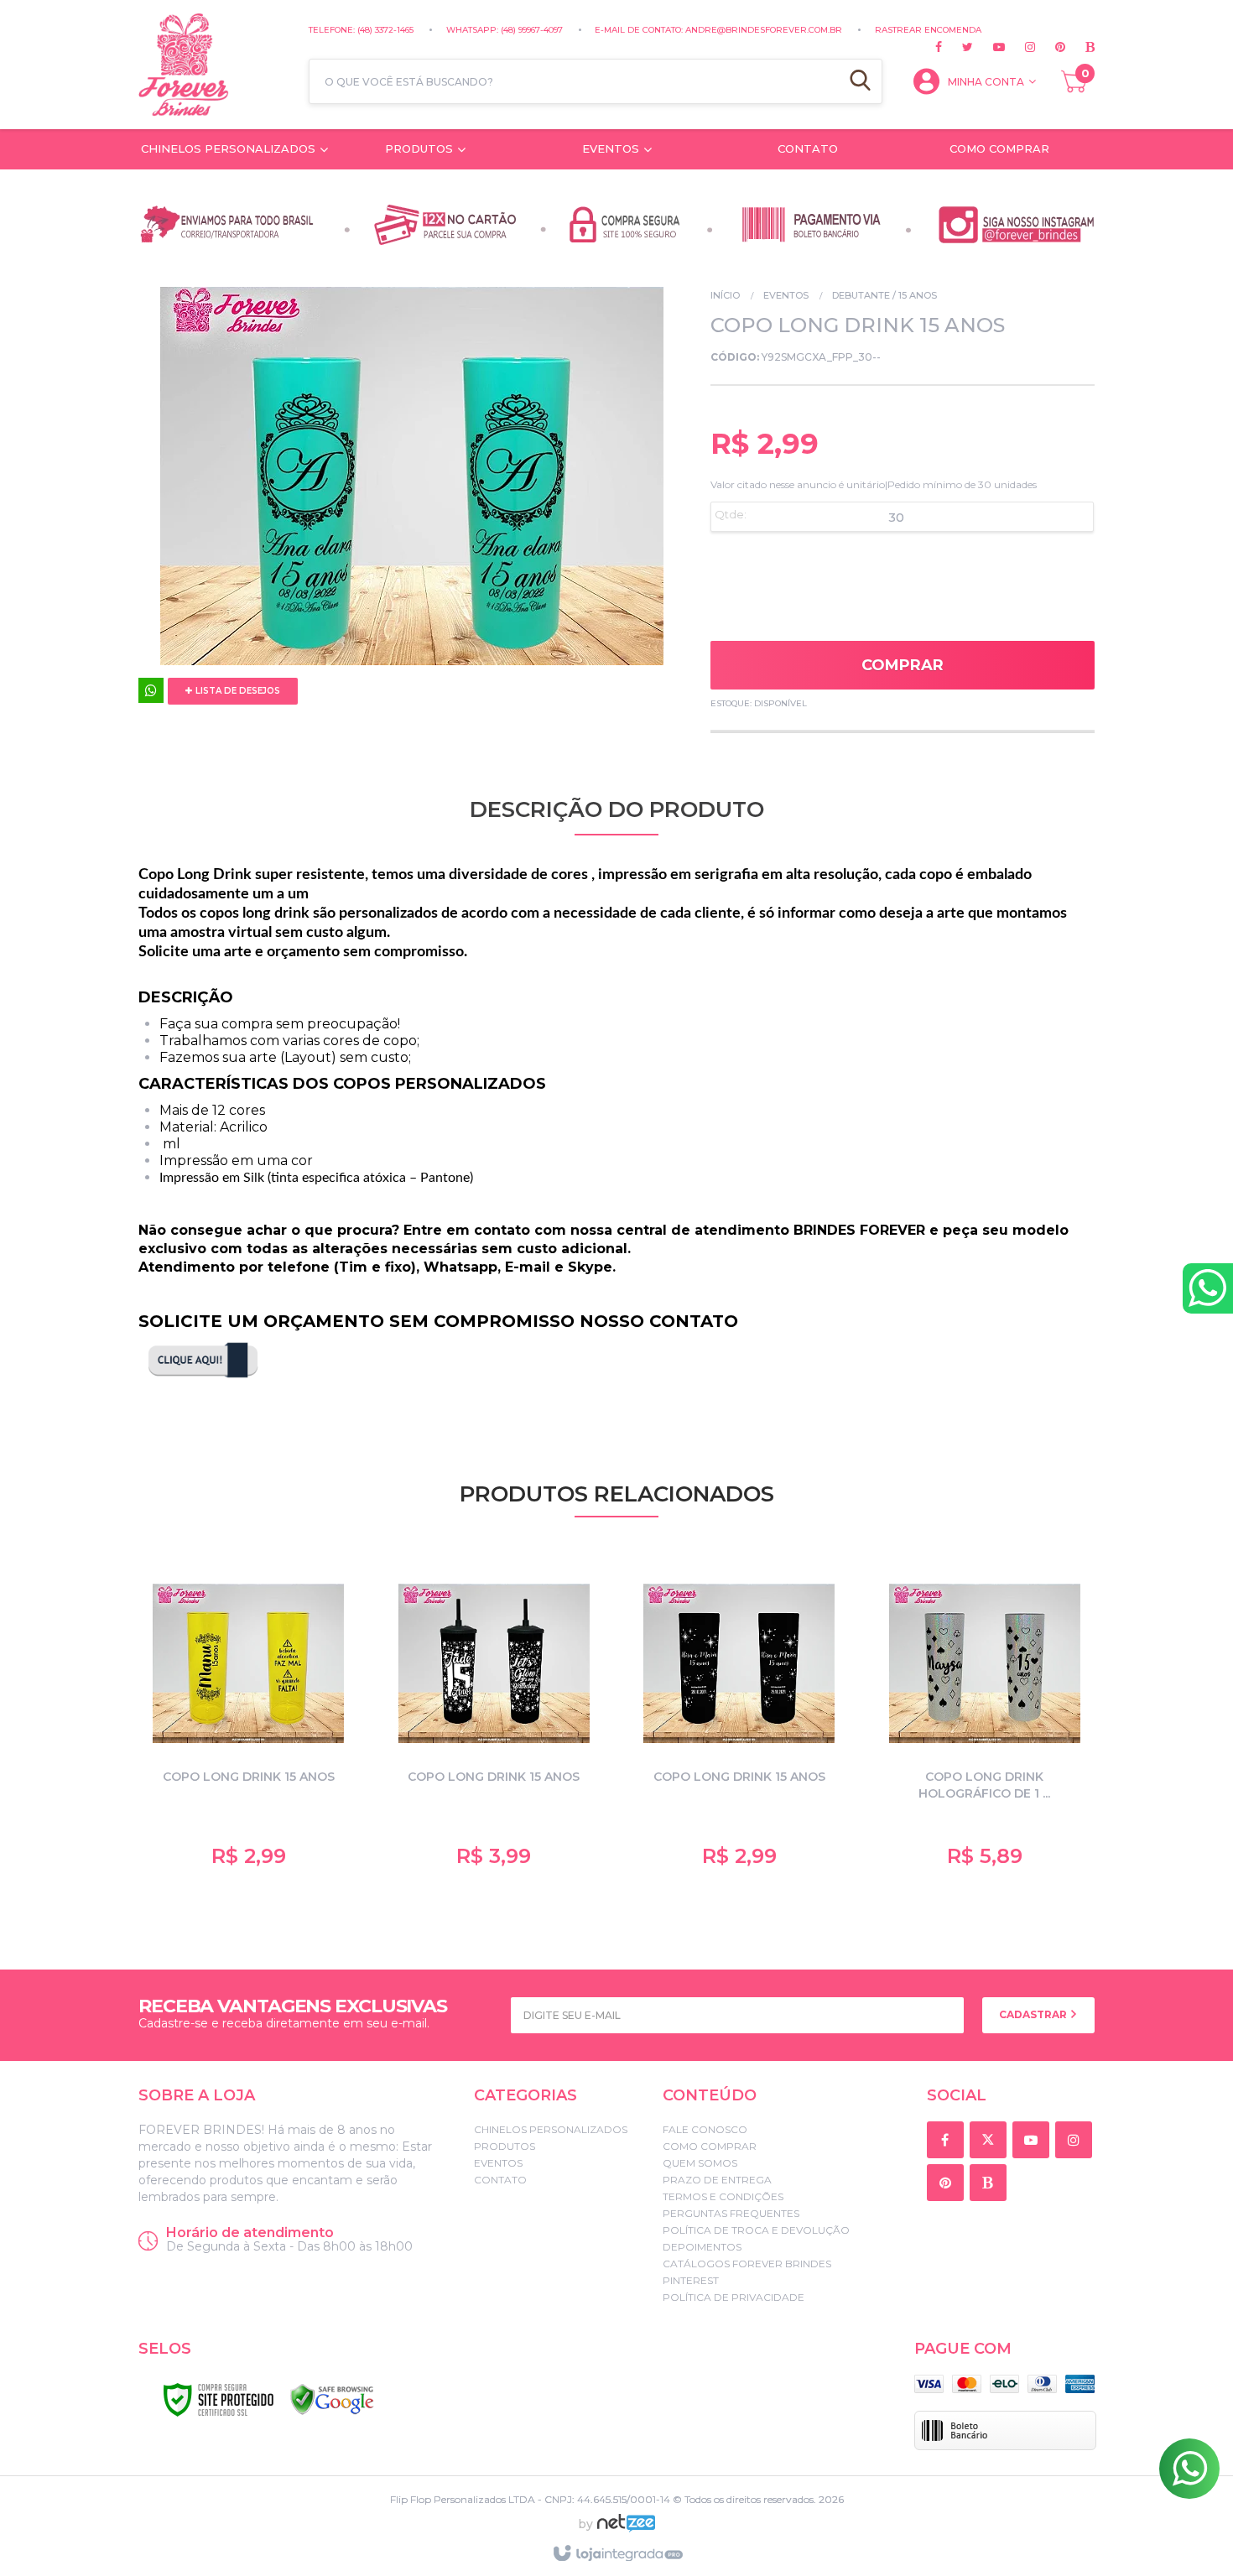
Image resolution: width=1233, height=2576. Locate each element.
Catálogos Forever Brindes (747, 2264)
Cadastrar (1034, 2014)
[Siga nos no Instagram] (1020, 47)
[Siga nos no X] (957, 47)
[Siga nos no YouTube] (1034, 2141)
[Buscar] (860, 81)
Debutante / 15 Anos (884, 295)
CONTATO (500, 2180)
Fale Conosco (705, 2129)
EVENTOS (786, 295)
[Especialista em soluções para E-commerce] (626, 2530)
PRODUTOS (505, 2146)
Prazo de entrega (717, 2180)
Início (725, 295)
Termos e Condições (723, 2196)
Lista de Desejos (237, 691)
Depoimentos (702, 2247)
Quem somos (700, 2163)
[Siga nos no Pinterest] (1050, 47)
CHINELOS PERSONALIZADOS (551, 2129)
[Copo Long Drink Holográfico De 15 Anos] (985, 1722)
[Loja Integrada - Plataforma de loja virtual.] (617, 2554)
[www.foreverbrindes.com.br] (215, 65)
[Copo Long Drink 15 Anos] (249, 1722)
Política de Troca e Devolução (756, 2230)
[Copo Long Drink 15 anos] (739, 1722)
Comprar (903, 665)
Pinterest (691, 2280)
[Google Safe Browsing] (332, 2400)
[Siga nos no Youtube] (989, 47)
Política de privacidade (734, 2297)
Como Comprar (710, 2146)
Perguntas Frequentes (731, 2213)
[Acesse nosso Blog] (1080, 47)
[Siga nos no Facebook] (939, 47)
